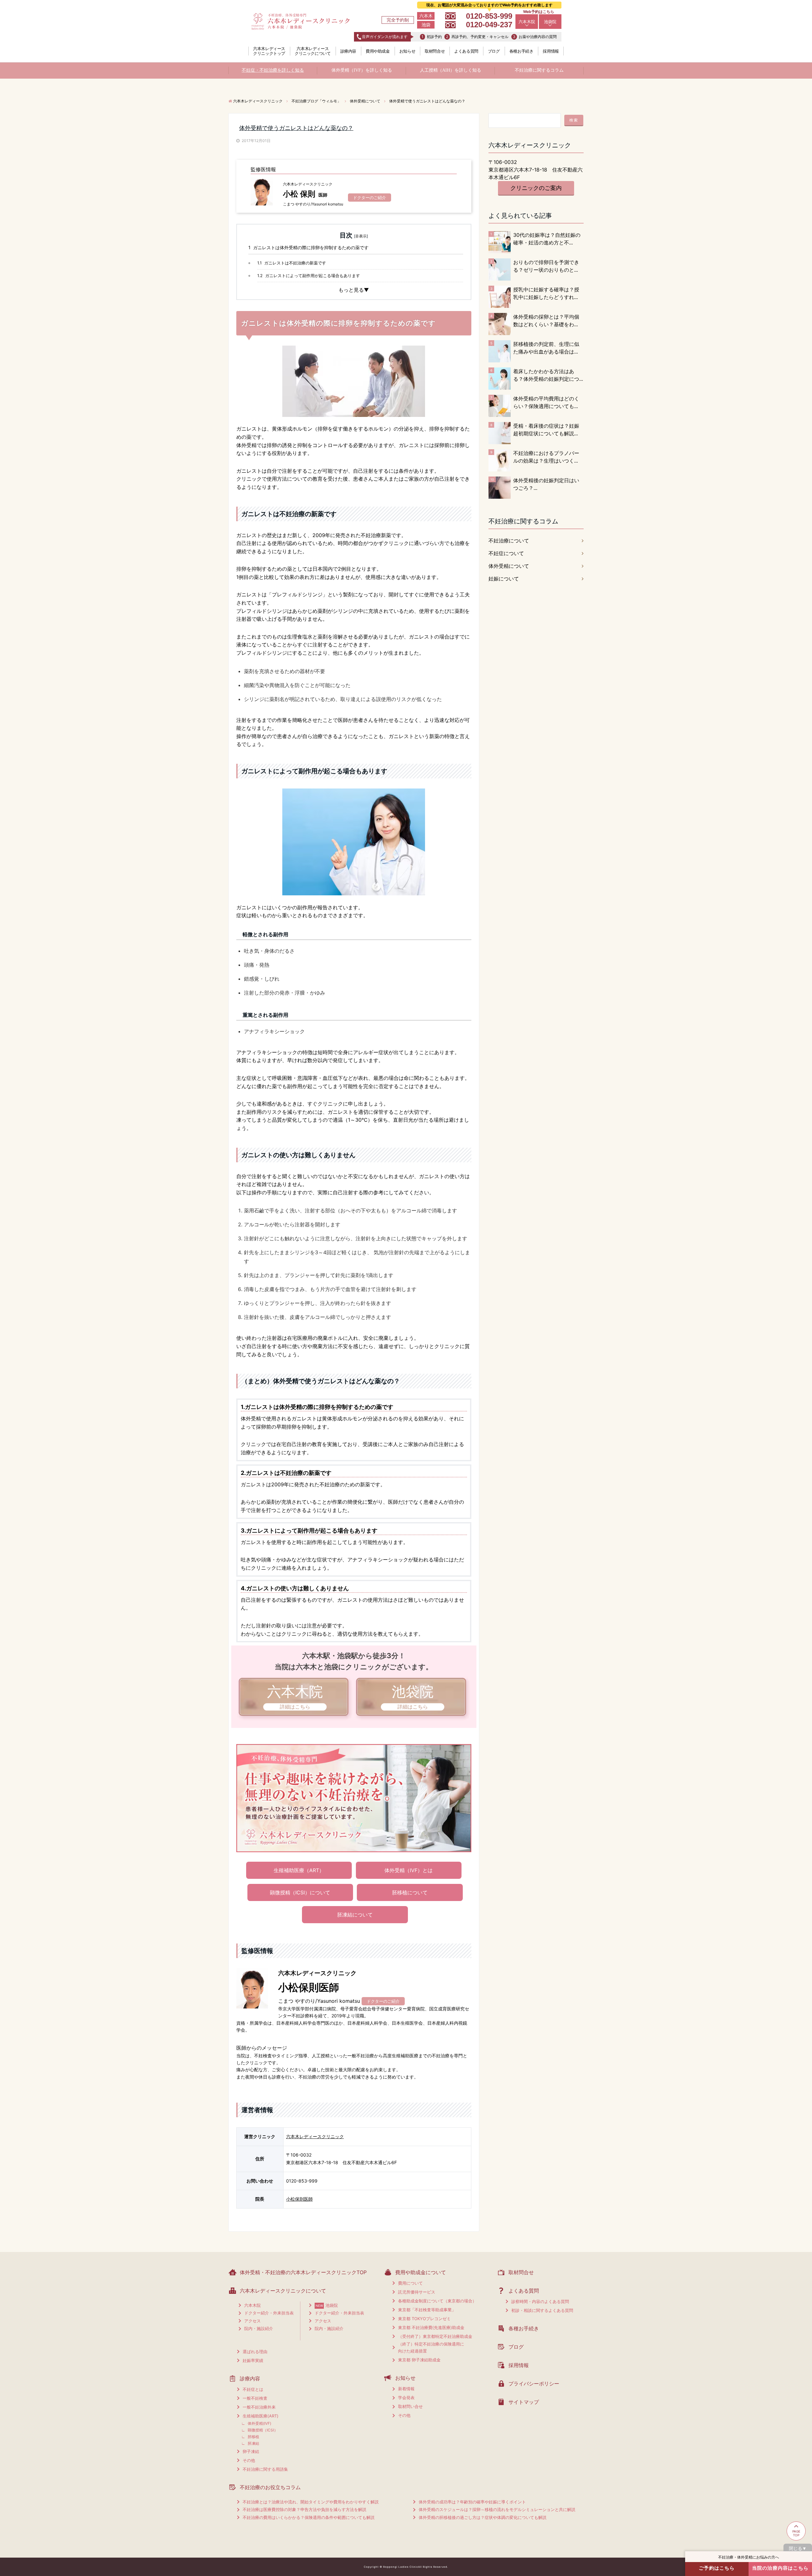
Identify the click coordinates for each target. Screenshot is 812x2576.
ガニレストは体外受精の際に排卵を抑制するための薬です (308, 247)
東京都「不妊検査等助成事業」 (427, 2310)
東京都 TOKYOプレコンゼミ (424, 2319)
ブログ (494, 51)
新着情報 (406, 2389)
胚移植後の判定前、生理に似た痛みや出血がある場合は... (546, 348)
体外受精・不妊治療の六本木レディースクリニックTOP (303, 2272)
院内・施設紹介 (259, 2328)
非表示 (361, 236)
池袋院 (550, 22)
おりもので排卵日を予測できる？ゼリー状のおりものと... (546, 266)
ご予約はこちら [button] (717, 2568)
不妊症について (506, 553)
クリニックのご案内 (536, 188)
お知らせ (407, 51)
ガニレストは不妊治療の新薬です (292, 263)
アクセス (252, 2321)
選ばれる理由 (255, 2352)
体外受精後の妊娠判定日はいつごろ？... (546, 484)
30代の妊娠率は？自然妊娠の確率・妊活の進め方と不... (547, 239)
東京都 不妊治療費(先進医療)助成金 (431, 2327)
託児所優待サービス (417, 2292)
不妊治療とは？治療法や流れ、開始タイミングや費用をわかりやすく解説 (311, 2502)
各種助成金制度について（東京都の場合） (437, 2301)
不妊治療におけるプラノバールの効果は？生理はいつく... (546, 457)
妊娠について (504, 579)
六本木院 (527, 22)
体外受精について (509, 566)
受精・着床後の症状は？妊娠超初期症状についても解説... (546, 430)
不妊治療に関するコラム (539, 70)
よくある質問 (466, 51)
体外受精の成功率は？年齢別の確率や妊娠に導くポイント (472, 2502)
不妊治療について (509, 541)
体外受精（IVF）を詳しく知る (362, 70)
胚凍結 (253, 2443)
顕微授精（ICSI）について (300, 1892)
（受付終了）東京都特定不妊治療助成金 (435, 2336)
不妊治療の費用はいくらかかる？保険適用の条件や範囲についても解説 (309, 2517)
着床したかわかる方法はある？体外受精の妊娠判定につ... (548, 375)
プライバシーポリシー (534, 2384)
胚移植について (410, 1892)
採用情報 (551, 51)
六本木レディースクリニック (315, 2136)
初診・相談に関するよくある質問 (542, 2310)
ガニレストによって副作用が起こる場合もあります (309, 276)
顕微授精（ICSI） (263, 2430)
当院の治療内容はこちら (780, 2568)
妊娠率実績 (253, 2360)
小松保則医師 (299, 2199)
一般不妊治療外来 (259, 2407)
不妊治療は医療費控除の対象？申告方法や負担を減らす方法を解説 (304, 2509)
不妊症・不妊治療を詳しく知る (273, 70)
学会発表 (406, 2398)
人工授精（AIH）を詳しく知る (451, 70)
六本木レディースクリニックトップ (269, 51)
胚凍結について (355, 1915)
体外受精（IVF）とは (409, 1870)
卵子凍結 (251, 2451)
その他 (249, 2460)
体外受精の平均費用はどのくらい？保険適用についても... (546, 402)
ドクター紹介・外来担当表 (269, 2313)
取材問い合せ (410, 2406)
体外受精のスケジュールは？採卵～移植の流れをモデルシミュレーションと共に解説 (497, 2509)
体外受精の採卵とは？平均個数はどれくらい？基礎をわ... (546, 321)
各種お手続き (521, 51)
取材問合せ (435, 51)
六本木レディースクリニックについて (313, 51)
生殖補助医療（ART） (299, 1870)
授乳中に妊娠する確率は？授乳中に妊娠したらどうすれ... (546, 293)
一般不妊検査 (255, 2398)
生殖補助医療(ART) (261, 2416)
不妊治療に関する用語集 (265, 2469)
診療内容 (348, 51)
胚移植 (253, 2437)
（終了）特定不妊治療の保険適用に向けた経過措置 (431, 2348)
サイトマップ (524, 2402)
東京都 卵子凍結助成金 (419, 2360)
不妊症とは (253, 2389)
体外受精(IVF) (259, 2423)
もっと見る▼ (354, 290)
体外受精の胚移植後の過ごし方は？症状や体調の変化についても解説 (483, 2517)
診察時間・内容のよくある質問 (540, 2301)
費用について (410, 2283)
